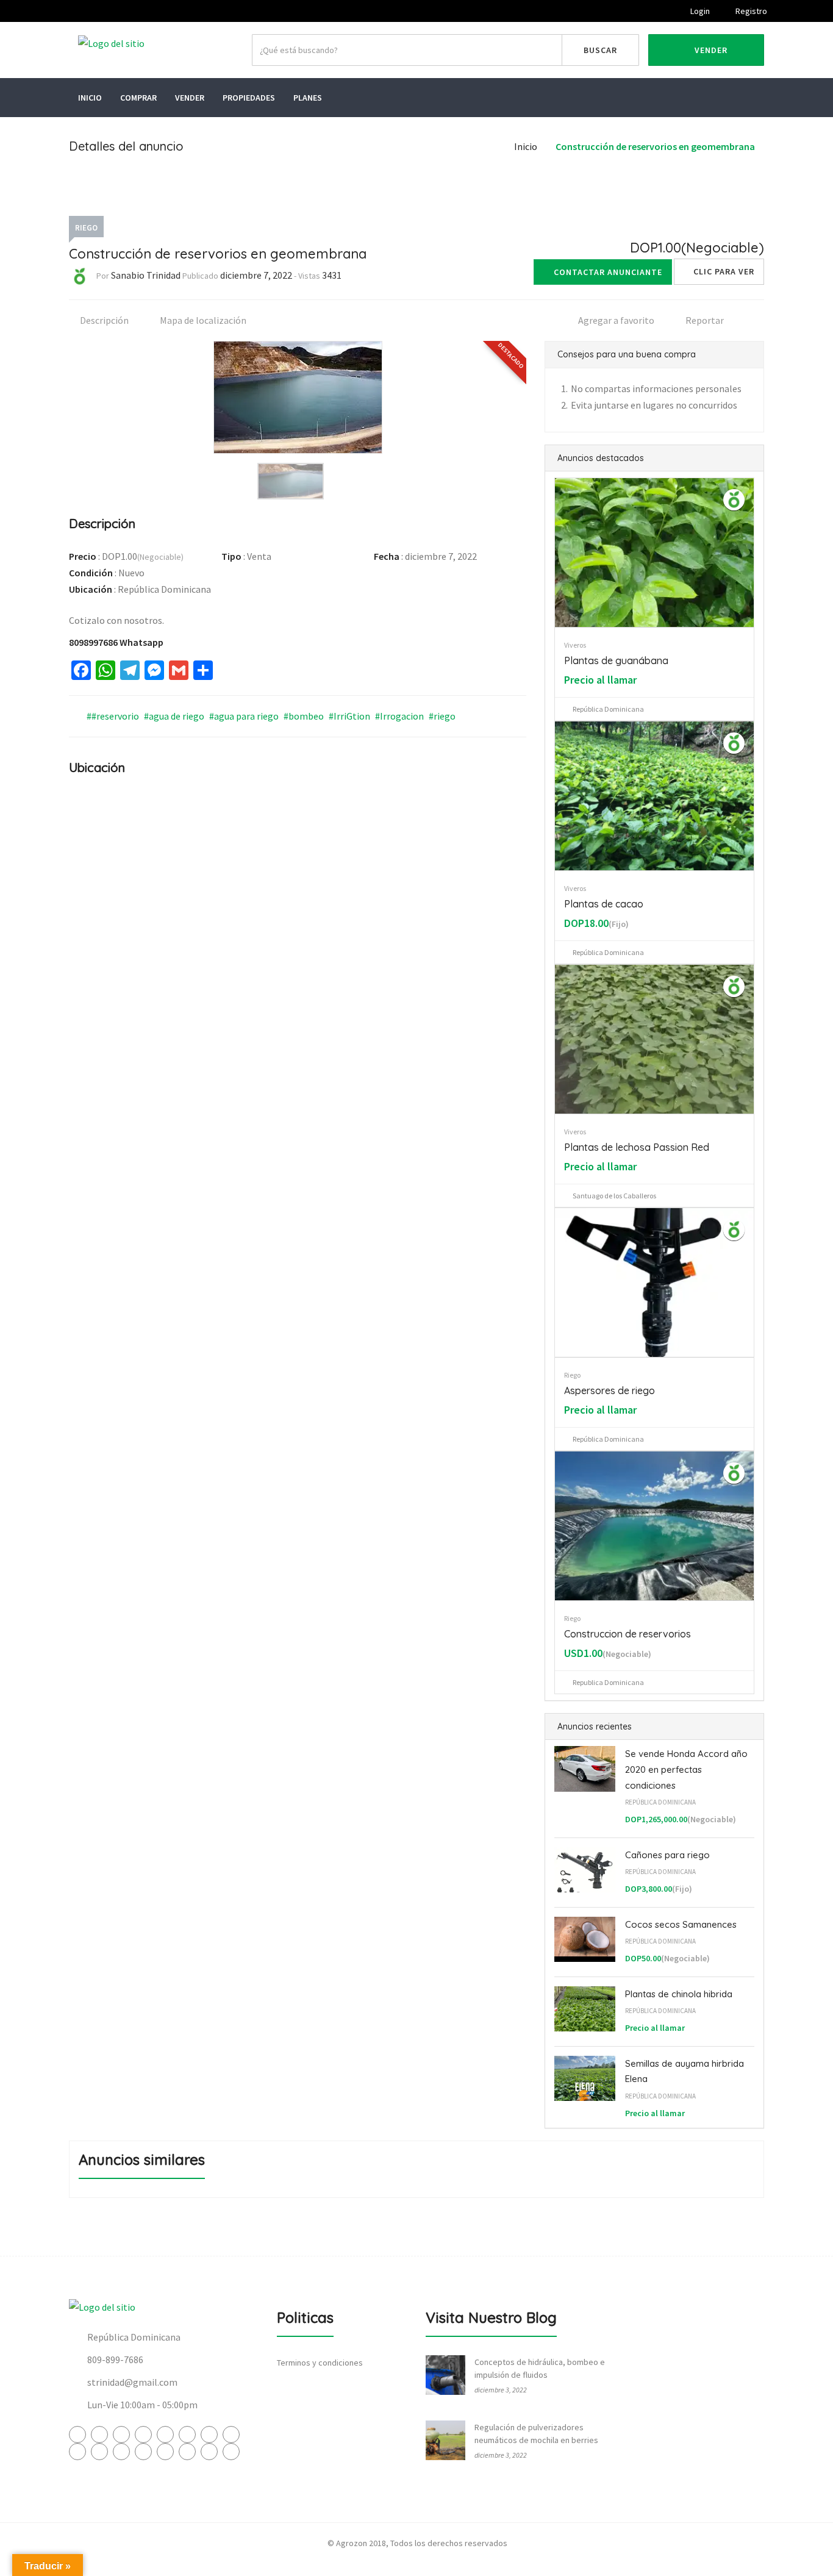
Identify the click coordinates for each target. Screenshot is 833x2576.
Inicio (90, 98)
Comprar (138, 98)
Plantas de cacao (604, 904)
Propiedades (249, 98)
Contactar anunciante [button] (608, 272)
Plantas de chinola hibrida (679, 1994)
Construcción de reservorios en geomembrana (655, 146)
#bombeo (304, 716)
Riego (86, 228)
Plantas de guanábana (616, 660)
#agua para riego (244, 716)
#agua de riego (174, 716)
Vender (710, 50)
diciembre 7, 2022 (256, 275)
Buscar (600, 50)
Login (699, 11)
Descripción (103, 320)
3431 (332, 275)
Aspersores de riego (610, 1390)
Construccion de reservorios (627, 1634)
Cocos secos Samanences (681, 1924)
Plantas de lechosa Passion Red (637, 1147)
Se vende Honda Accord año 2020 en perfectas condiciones (686, 1769)
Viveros (575, 645)
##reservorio (113, 716)
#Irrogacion (399, 716)
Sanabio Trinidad (146, 275)
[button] (719, 272)
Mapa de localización (202, 320)
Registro (750, 11)
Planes (308, 98)
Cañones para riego (667, 1855)
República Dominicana (660, 1802)
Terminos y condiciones (320, 2363)
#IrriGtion (349, 716)
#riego (442, 716)
